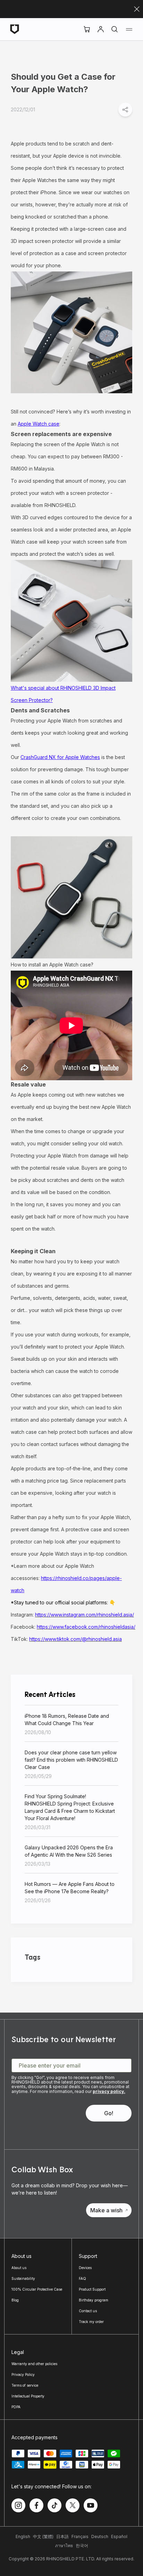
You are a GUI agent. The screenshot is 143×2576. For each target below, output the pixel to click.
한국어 (82, 2546)
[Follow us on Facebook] (36, 2505)
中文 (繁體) (43, 2537)
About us (19, 2268)
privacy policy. (109, 2091)
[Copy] (125, 110)
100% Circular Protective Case (37, 2289)
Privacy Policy (23, 2374)
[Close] (137, 9)
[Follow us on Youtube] (91, 2505)
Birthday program (94, 2300)
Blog (15, 2300)
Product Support (92, 2289)
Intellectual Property (28, 2396)
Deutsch (100, 2537)
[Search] (115, 29)
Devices (85, 2268)
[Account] (101, 29)
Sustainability (23, 2278)
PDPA (16, 2407)
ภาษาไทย (64, 2546)
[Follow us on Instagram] (18, 2505)
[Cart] (87, 29)
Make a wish (106, 2210)
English (23, 2537)
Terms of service (25, 2385)
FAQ (82, 2278)
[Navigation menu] (129, 29)
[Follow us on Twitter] (73, 2505)
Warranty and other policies (34, 2364)
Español (119, 2537)
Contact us (88, 2311)
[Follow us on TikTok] (54, 2505)
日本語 (62, 2537)
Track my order (91, 2322)
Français (80, 2537)
